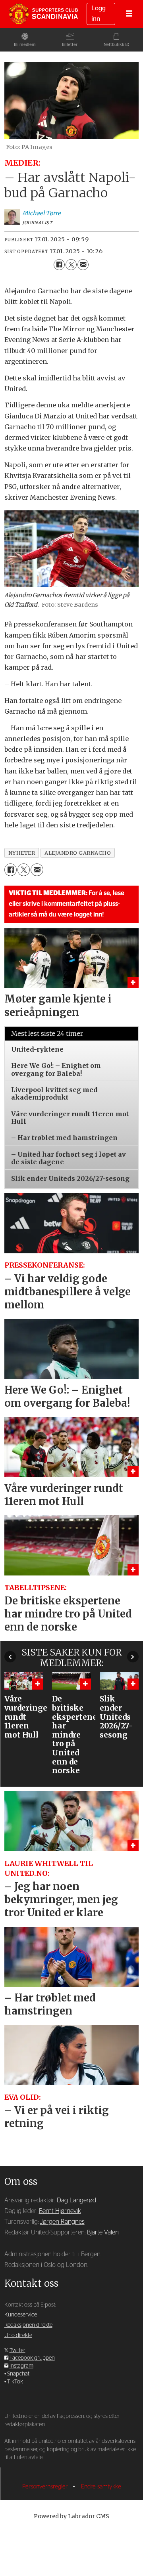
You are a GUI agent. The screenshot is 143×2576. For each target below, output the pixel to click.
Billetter (70, 45)
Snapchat (18, 2374)
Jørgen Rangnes (62, 2222)
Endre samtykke (101, 2487)
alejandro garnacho (78, 853)
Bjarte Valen (103, 2232)
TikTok (15, 2382)
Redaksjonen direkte (28, 2325)
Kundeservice (21, 2315)
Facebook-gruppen (32, 2358)
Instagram (21, 2366)
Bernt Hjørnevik (60, 2211)
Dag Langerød (76, 2200)
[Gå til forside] (43, 14)
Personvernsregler (46, 2487)
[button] (10, 1657)
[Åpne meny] (129, 14)
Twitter (17, 2351)
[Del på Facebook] (59, 265)
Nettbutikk (114, 45)
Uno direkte (18, 2335)
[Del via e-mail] (83, 265)
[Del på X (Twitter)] (71, 265)
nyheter (22, 853)
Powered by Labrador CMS (71, 2516)
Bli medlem (25, 45)
